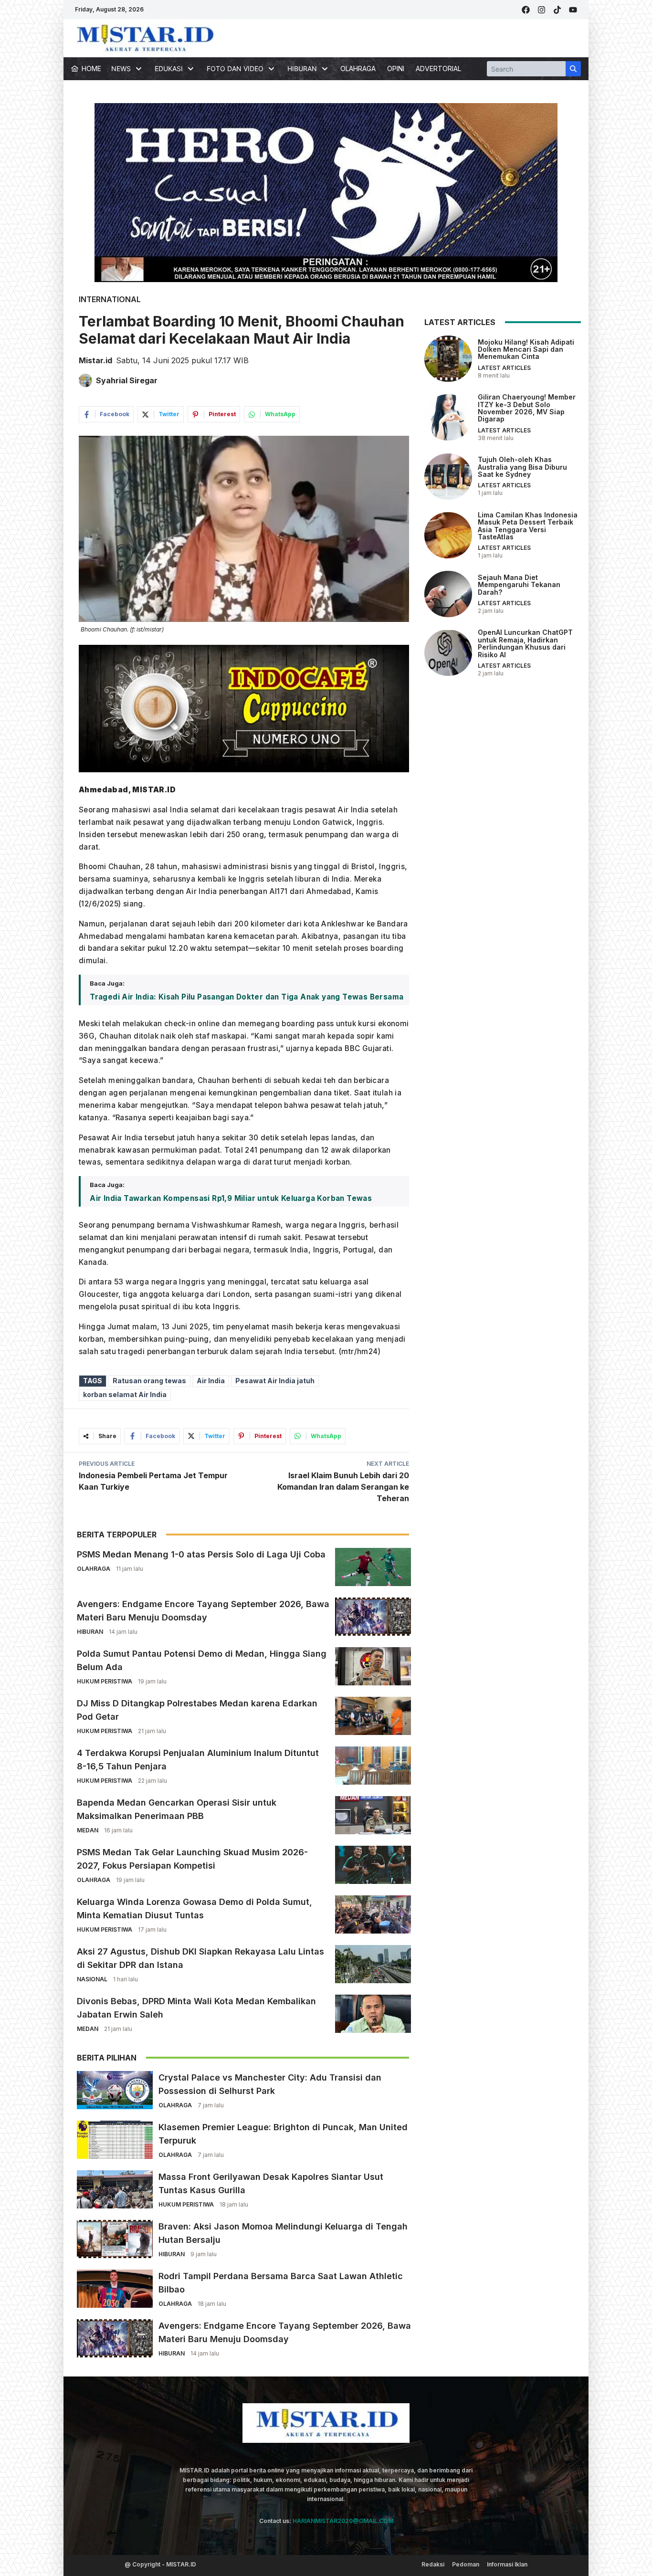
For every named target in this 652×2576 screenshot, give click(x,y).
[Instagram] (542, 10)
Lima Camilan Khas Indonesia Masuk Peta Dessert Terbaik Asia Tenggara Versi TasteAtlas (528, 526)
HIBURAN (90, 1632)
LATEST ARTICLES (504, 368)
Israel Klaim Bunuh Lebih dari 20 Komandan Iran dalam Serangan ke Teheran (343, 1487)
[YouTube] (573, 10)
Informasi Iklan (507, 2564)
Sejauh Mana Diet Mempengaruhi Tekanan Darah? (519, 585)
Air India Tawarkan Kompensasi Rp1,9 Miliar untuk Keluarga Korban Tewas (231, 1198)
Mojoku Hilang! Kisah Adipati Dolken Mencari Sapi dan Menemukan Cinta (526, 349)
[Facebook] (526, 10)
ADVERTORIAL (438, 68)
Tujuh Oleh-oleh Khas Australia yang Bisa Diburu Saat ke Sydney (522, 467)
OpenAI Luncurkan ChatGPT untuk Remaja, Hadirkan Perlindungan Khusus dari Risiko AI (525, 643)
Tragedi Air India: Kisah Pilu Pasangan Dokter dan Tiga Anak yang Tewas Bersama (247, 997)
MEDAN (88, 1830)
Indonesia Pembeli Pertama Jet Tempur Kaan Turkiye (153, 1481)
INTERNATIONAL (110, 299)
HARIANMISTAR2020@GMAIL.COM (343, 2521)
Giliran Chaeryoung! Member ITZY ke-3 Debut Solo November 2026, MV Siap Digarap (527, 408)
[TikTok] (557, 10)
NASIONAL (92, 1979)
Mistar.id (95, 360)
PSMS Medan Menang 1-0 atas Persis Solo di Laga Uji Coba (201, 1554)
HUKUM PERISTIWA (105, 1681)
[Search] (573, 69)
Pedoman (466, 2564)
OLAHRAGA (358, 68)
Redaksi (433, 2564)
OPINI (396, 68)
